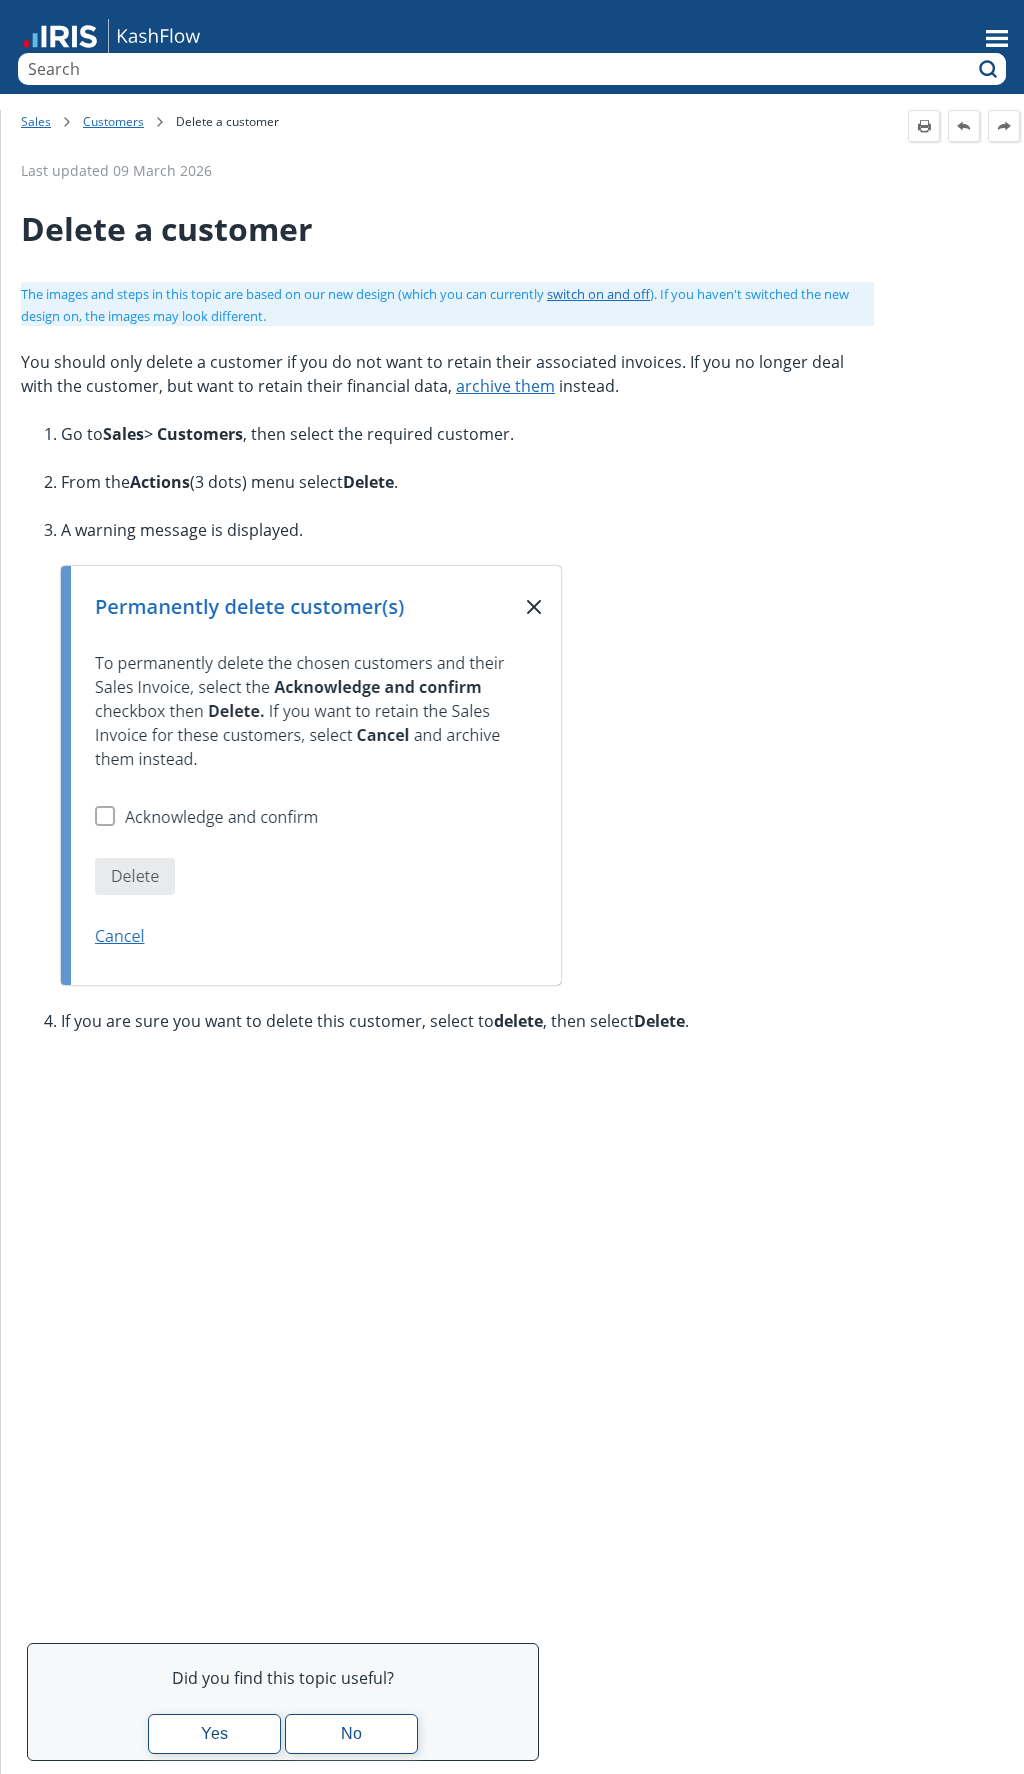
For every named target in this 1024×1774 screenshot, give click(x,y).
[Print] (924, 126)
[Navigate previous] (964, 126)
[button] (988, 69)
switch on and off (598, 294)
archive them (505, 386)
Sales (36, 121)
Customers (113, 121)
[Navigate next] (1004, 126)
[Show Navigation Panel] (997, 38)
